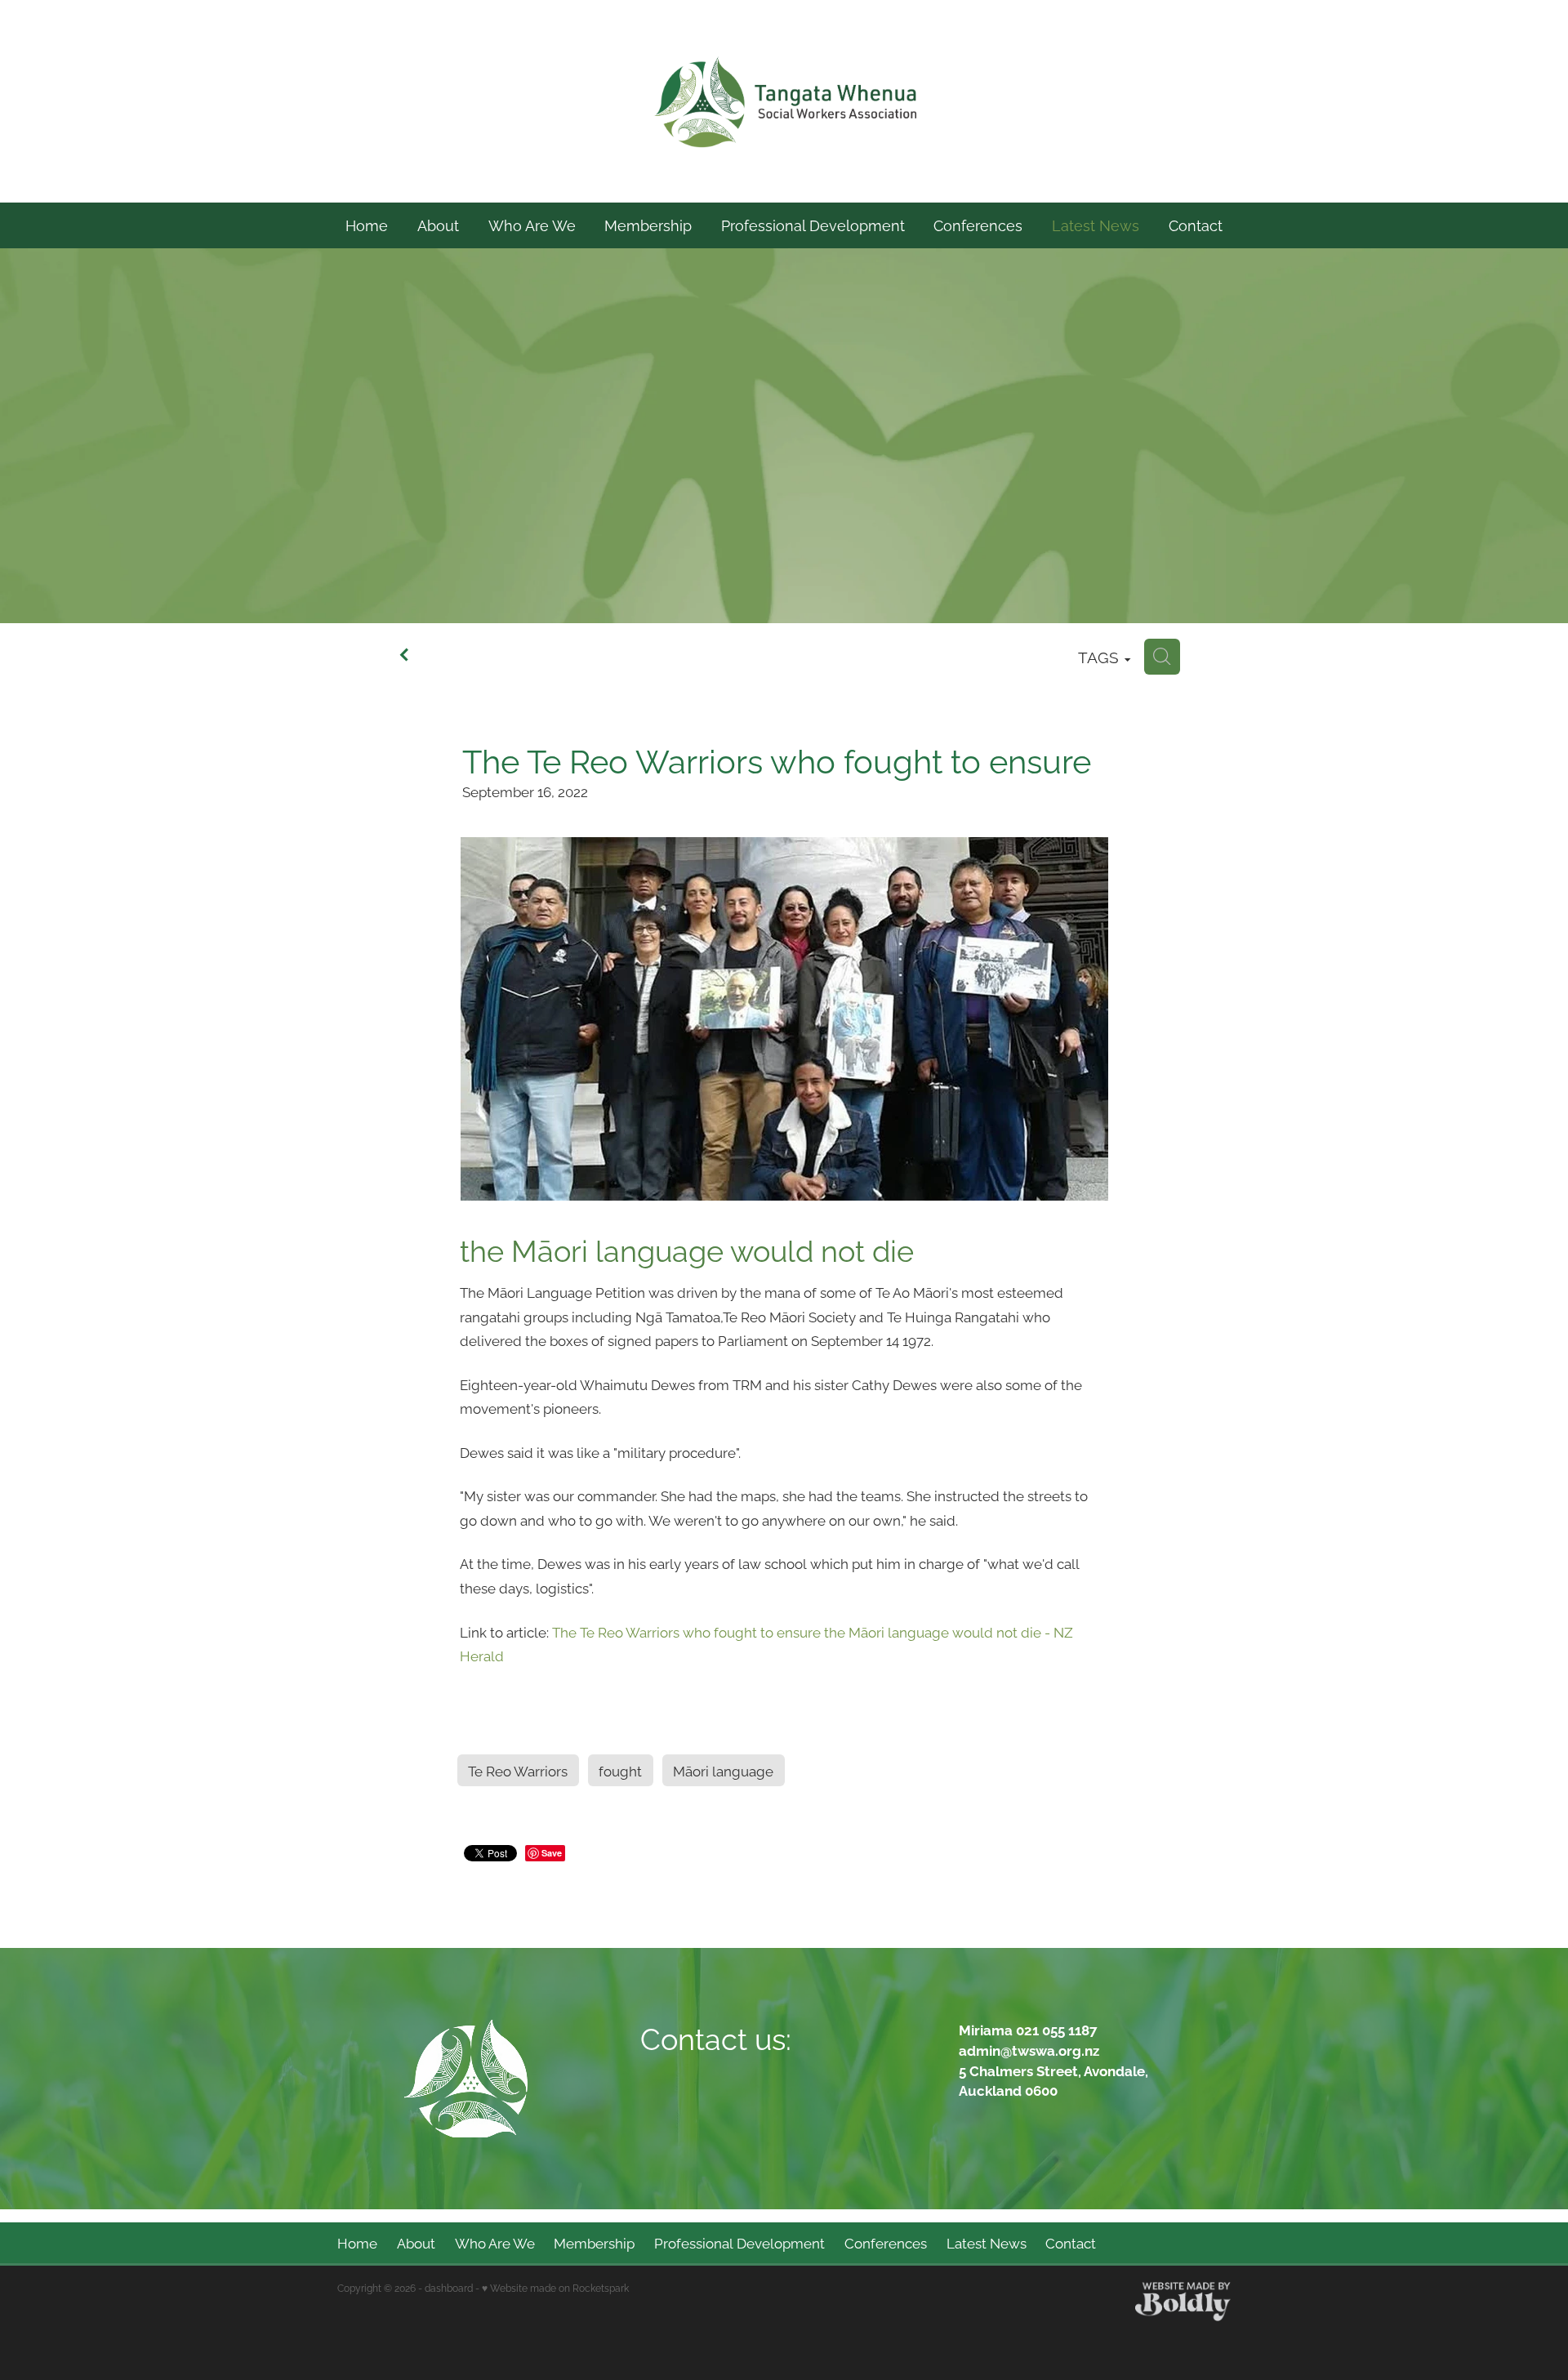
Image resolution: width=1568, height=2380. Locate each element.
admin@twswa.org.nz (1029, 2050)
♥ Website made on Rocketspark (555, 2287)
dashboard (449, 2287)
